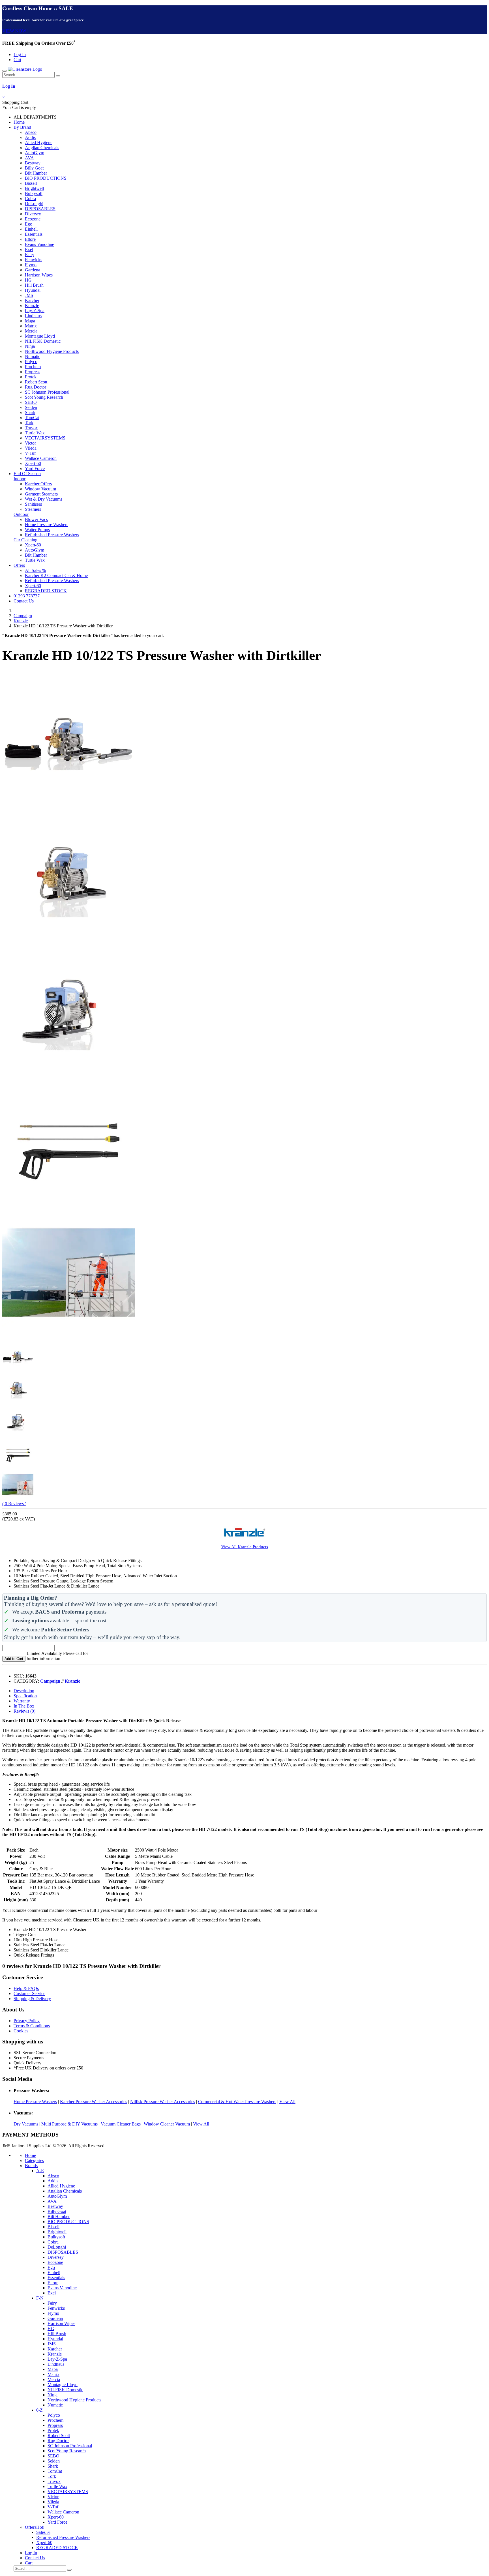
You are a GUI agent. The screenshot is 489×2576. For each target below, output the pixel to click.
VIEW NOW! (15, 31)
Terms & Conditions (32, 2026)
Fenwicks (34, 260)
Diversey (33, 214)
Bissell (31, 183)
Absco (31, 132)
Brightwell (34, 188)
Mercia (31, 331)
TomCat (32, 418)
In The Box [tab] (24, 1706)
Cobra (30, 199)
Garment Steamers (41, 494)
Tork (29, 423)
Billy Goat (34, 168)
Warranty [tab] (22, 1701)
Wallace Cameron (41, 458)
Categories (34, 2160)
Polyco (31, 362)
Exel (29, 249)
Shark (30, 412)
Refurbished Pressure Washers (52, 535)
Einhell (31, 229)
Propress (33, 372)
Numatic (33, 356)
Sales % (43, 2532)
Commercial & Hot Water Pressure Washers (237, 2102)
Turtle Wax (35, 433)
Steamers (33, 509)
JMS (29, 295)
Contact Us (24, 601)
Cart (17, 60)
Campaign (23, 616)
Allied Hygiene (39, 142)
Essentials (34, 234)
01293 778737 (27, 596)
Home (19, 122)
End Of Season (27, 474)
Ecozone (33, 219)
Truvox (31, 428)
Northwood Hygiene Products (52, 351)
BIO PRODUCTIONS (46, 178)
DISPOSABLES (40, 209)
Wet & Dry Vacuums (44, 499)
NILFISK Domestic (43, 341)
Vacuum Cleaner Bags (121, 2124)
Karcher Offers (38, 484)
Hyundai (33, 290)
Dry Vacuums (26, 2124)
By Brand (22, 127)
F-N (40, 2298)
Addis (30, 137)
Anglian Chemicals (42, 148)
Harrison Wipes (39, 275)
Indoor (20, 479)
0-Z (39, 2410)
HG (28, 280)
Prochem (33, 367)
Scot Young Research (44, 397)
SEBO (31, 402)
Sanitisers (33, 504)
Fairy (30, 255)
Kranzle (32, 305)
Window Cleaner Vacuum (167, 2124)
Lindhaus (33, 316)
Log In (20, 54)
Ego (29, 224)
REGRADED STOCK (46, 591)
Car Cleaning (25, 540)
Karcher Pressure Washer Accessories (94, 2102)
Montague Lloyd (40, 336)
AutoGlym (35, 153)
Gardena (33, 270)
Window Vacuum (40, 489)
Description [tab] (24, 1691)
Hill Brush (34, 285)
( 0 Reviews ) (14, 1504)
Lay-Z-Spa (35, 311)
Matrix (31, 326)
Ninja (30, 346)
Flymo (31, 265)
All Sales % (35, 570)
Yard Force (35, 468)
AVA (29, 158)
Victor (30, 443)
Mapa (30, 321)
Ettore (30, 239)
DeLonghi (34, 204)
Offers (19, 565)
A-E (40, 2171)
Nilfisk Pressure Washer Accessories (163, 2102)
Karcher (32, 300)
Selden (31, 407)
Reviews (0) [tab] (24, 1711)
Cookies (21, 2031)
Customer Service (29, 1993)
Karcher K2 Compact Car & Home (56, 575)
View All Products (245, 1547)
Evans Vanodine (39, 244)
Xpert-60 (33, 463)
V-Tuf (30, 453)
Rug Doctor (36, 387)
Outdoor (21, 514)
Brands (31, 2166)
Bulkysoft (34, 193)
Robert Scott (36, 382)
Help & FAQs (26, 1988)
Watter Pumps (37, 530)
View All (287, 2102)
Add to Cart (14, 1659)
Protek (31, 377)
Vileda (31, 448)
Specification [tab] (25, 1696)
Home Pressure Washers (47, 525)
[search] (58, 76)
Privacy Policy (27, 2021)
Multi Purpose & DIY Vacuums (69, 2124)
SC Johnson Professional (47, 392)
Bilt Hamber (36, 173)
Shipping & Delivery (32, 1999)
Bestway (33, 163)
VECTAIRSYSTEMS (45, 438)
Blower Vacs (36, 519)
